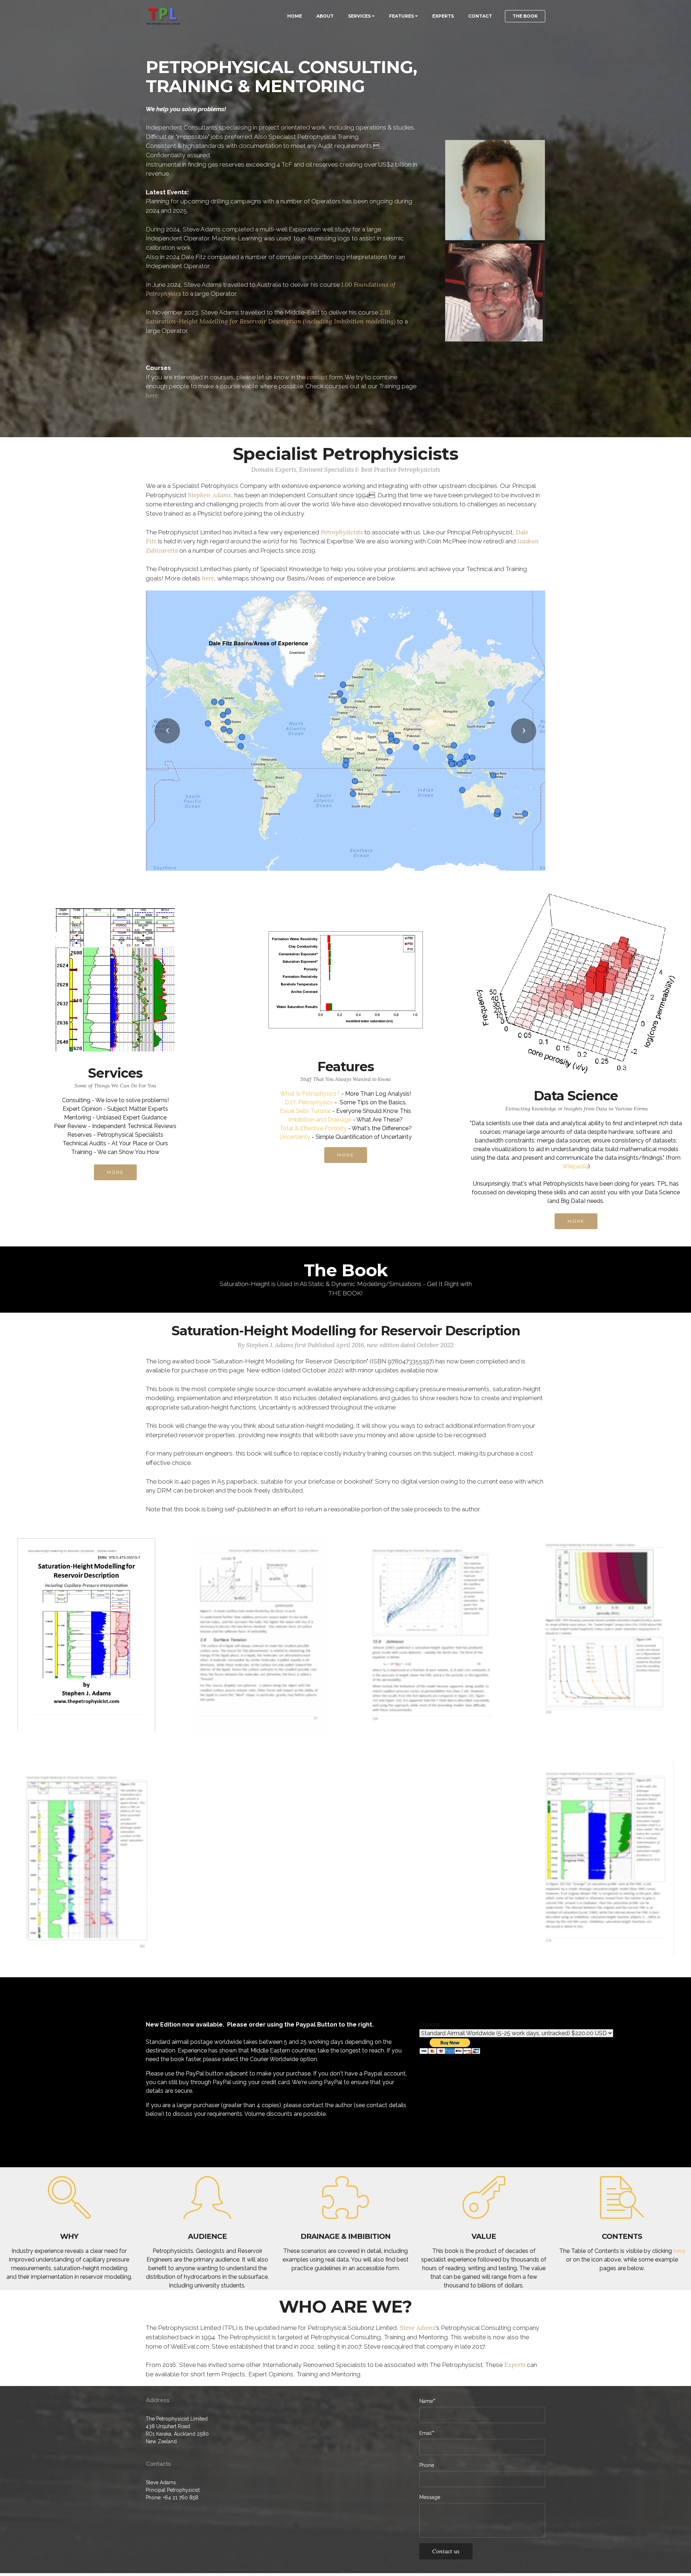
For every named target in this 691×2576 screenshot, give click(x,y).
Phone (427, 2468)
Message (430, 2500)
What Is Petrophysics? (310, 1097)
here (152, 395)
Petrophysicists (342, 532)
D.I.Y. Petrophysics (309, 1105)
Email (426, 2436)
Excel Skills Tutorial (305, 1114)
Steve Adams (417, 2331)
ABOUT (325, 16)
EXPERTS (443, 16)
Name (426, 2404)
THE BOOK (525, 16)
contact (317, 377)
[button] (167, 732)
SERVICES (359, 16)
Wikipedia (575, 1169)
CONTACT (480, 16)
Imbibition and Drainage (320, 1122)
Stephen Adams (209, 495)
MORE (115, 1175)
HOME (295, 16)
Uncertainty (295, 1140)
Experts (515, 2368)
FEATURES (401, 16)
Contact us (446, 2554)
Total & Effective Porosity (313, 1131)
